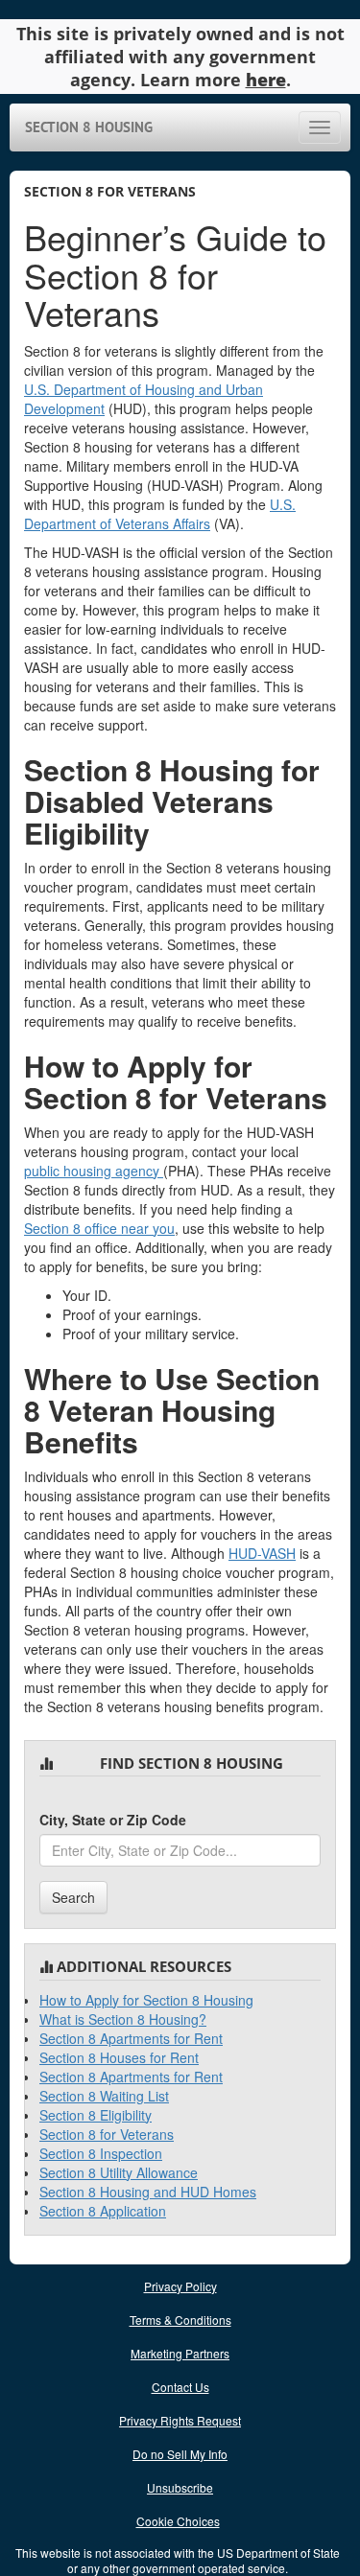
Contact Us (180, 2387)
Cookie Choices (178, 2521)
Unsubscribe (180, 2487)
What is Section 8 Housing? (123, 2019)
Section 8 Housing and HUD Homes (148, 2192)
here (266, 80)
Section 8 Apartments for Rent (131, 2038)
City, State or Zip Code (113, 1820)
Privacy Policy (180, 2286)
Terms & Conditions (180, 2320)
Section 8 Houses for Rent (119, 2057)
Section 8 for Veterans (107, 2134)
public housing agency (94, 1171)
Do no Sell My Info (180, 2454)
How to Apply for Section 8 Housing (146, 2000)
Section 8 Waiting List (104, 2096)
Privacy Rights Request (180, 2420)
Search (73, 1897)
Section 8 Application (103, 2211)
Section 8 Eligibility (96, 2115)
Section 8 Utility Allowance (119, 2172)
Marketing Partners (180, 2353)
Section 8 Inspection (101, 2153)
